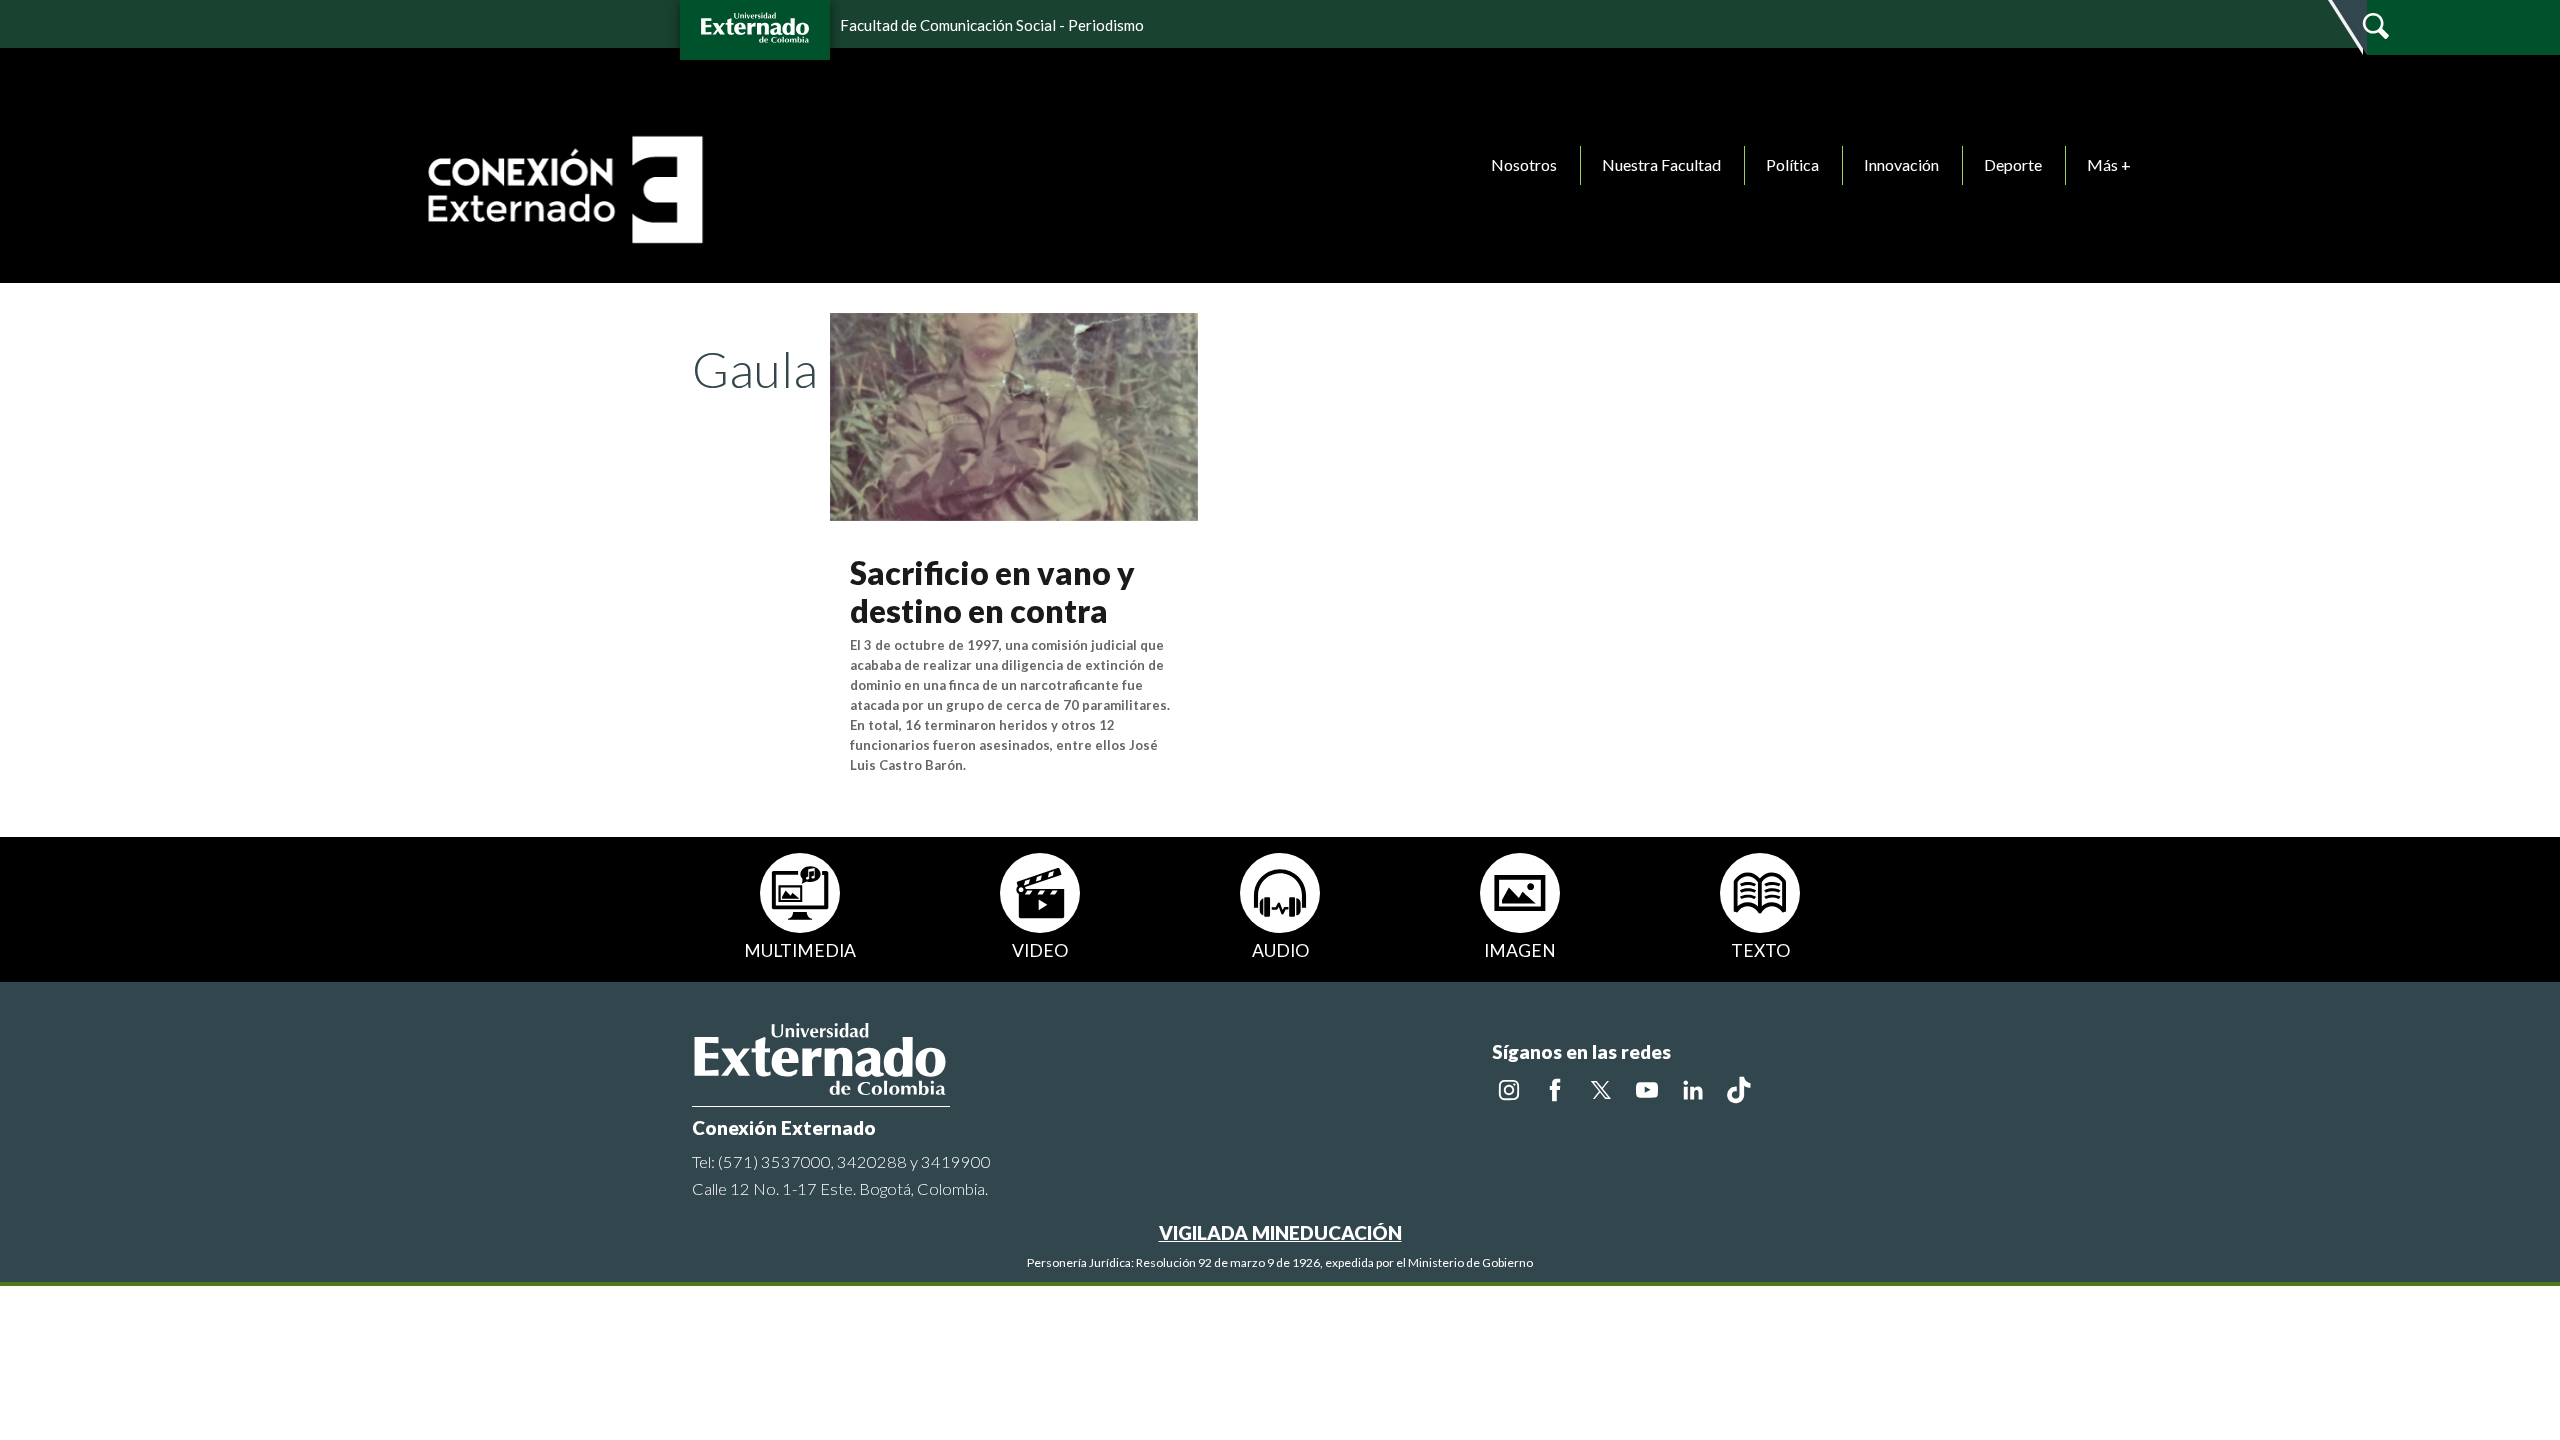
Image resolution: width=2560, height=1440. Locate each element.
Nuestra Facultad (1661, 164)
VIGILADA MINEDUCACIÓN (1280, 1232)
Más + (2109, 164)
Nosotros (1524, 164)
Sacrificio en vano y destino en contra (992, 591)
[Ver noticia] (1014, 414)
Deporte (2013, 164)
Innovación (1901, 164)
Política (1792, 164)
